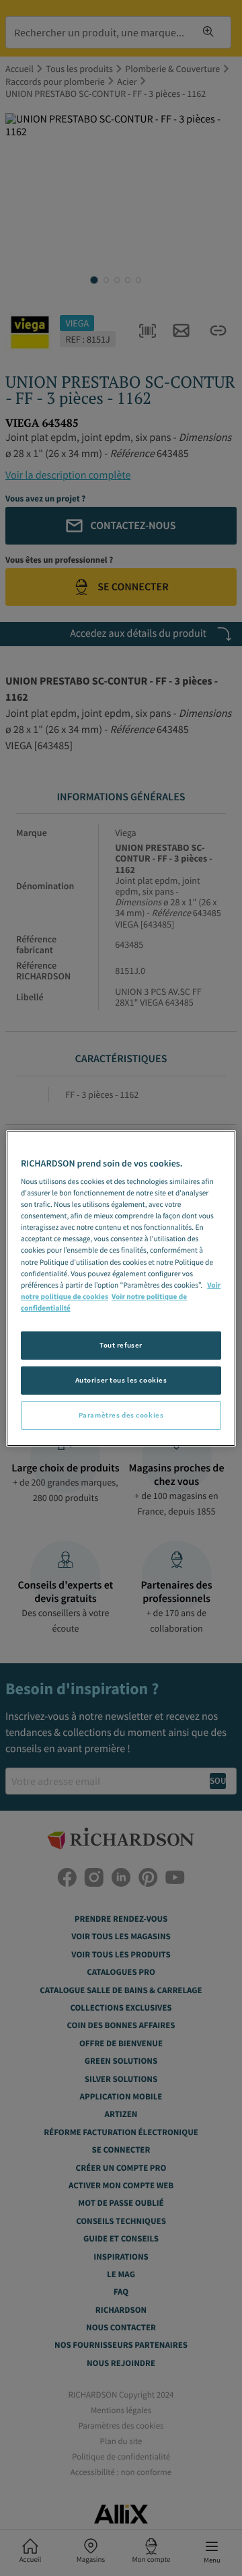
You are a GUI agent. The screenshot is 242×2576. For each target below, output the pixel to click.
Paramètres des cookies (121, 1415)
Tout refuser (121, 1345)
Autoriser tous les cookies (121, 1380)
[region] (121, 1288)
